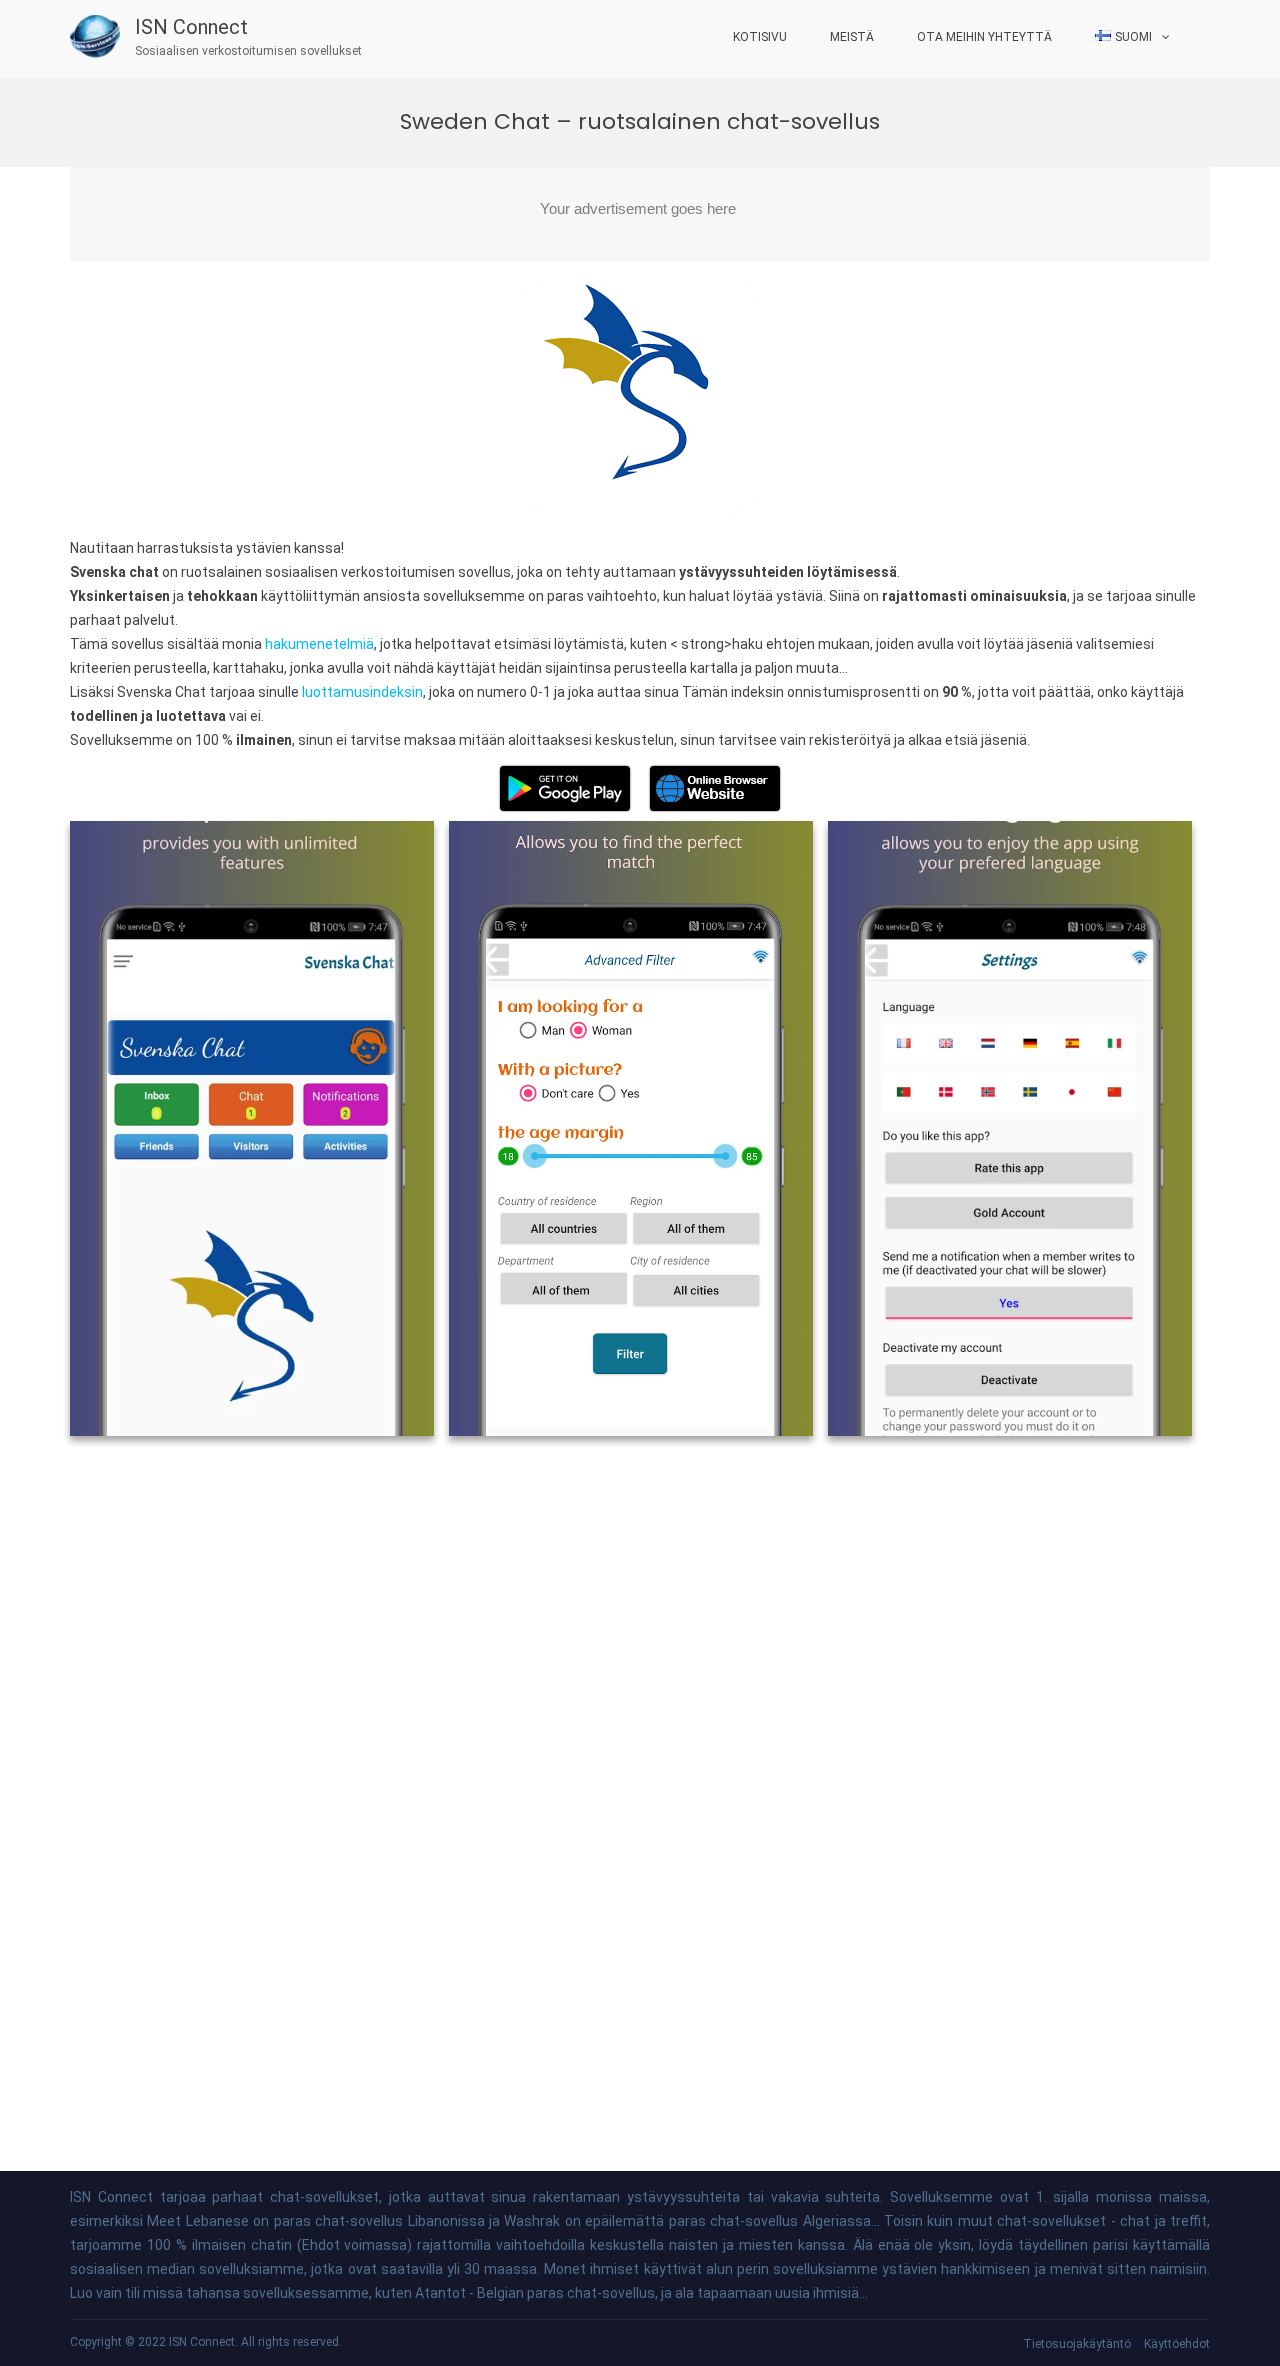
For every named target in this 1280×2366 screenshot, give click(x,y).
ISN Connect (191, 27)
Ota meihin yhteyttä (984, 37)
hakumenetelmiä (319, 644)
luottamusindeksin (362, 692)
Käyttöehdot (1177, 2344)
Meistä (852, 37)
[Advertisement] (640, 214)
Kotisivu (760, 37)
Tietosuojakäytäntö (1077, 2344)
